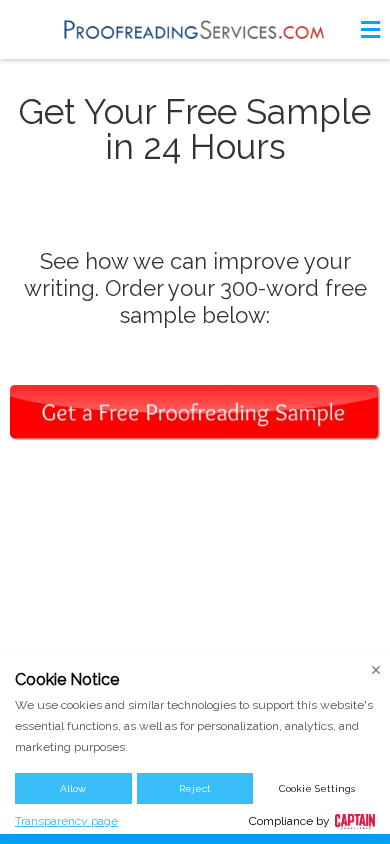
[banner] (195, 29)
